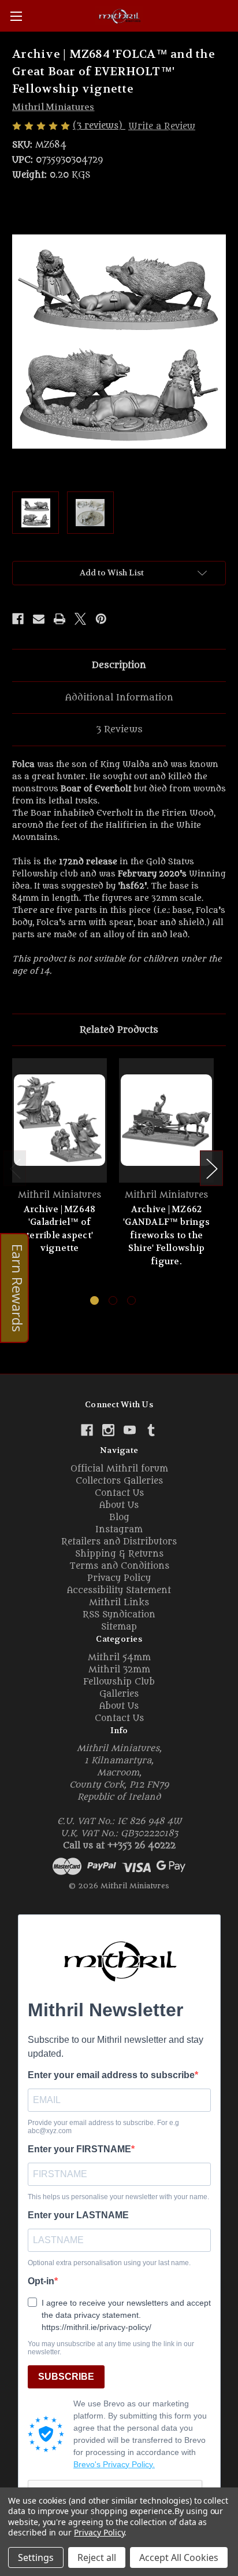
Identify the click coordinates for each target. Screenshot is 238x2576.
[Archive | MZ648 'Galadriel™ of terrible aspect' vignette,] (59, 1120)
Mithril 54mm (119, 1658)
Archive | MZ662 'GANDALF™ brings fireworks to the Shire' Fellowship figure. (166, 1235)
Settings (36, 2557)
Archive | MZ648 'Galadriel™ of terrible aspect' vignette (60, 1229)
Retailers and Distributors (119, 1542)
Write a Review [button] (162, 126)
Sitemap (119, 1627)
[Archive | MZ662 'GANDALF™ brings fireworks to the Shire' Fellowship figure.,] (166, 1120)
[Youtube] (130, 1430)
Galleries (119, 1694)
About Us (119, 1505)
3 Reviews (119, 729)
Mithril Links (119, 1603)
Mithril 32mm (119, 1670)
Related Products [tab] (119, 1030)
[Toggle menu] (16, 16)
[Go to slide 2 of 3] (113, 1300)
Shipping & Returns (119, 1554)
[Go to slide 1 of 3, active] (94, 1300)
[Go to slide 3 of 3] (131, 1300)
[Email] (39, 619)
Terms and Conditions (119, 1566)
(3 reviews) (99, 126)
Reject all (97, 2557)
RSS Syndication (119, 1615)
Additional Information (119, 698)
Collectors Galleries (119, 1481)
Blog (119, 1518)
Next (211, 1168)
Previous (15, 1168)
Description (119, 665)
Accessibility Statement (119, 1590)
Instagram (119, 1530)
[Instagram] (108, 1430)
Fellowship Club (119, 1682)
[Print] (59, 619)
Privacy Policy (119, 1578)
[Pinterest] (101, 619)
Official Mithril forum (119, 1469)
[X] (80, 619)
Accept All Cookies (179, 2557)
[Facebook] (18, 619)
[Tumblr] (151, 1430)
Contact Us (119, 1493)
